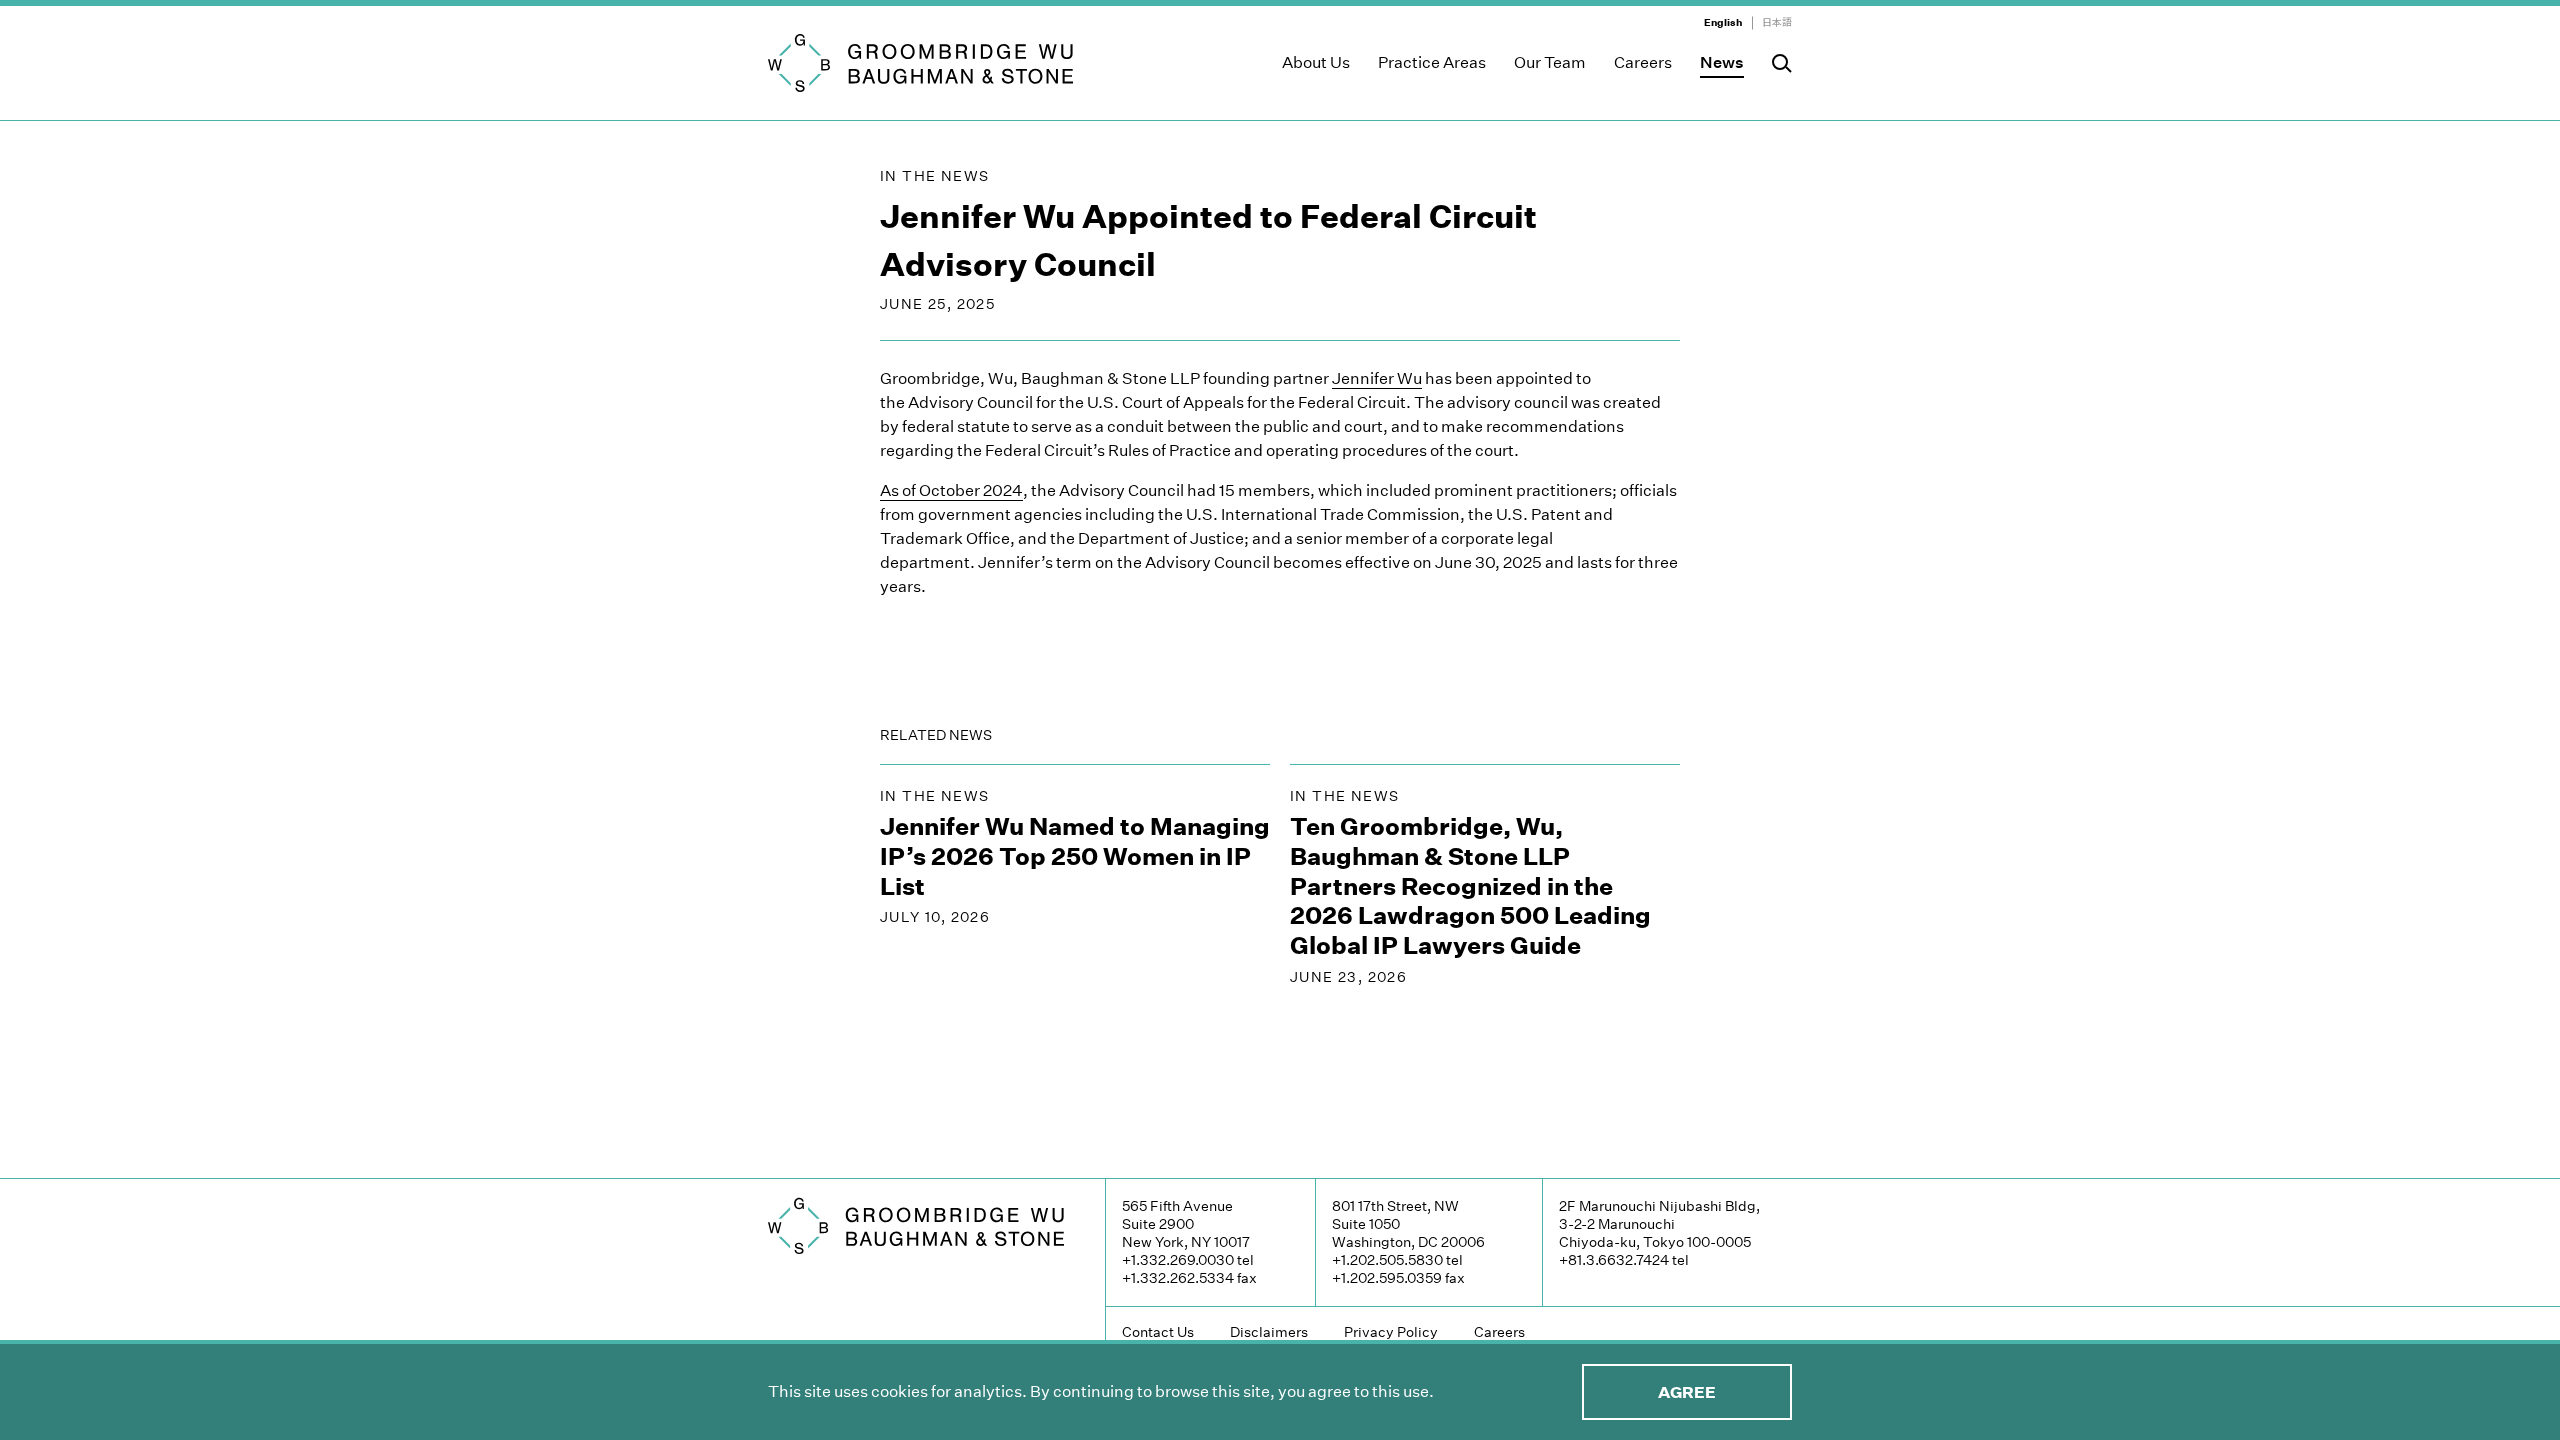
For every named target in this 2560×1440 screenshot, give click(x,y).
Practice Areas (1432, 62)
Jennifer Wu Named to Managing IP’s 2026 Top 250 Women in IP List (1075, 856)
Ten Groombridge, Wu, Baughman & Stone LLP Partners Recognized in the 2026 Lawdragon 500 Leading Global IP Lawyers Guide (1470, 886)
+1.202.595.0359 (1387, 1278)
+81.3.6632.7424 (1614, 1260)
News (1722, 62)
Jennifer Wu (1377, 378)
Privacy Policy (1391, 1332)
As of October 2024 (951, 490)
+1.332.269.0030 (1178, 1260)
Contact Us (1158, 1332)
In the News (934, 176)
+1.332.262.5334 (1178, 1278)
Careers (1643, 62)
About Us (1316, 62)
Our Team (1550, 62)
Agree (1687, 1392)
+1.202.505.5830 (1387, 1260)
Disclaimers (1269, 1332)
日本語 (1777, 23)
